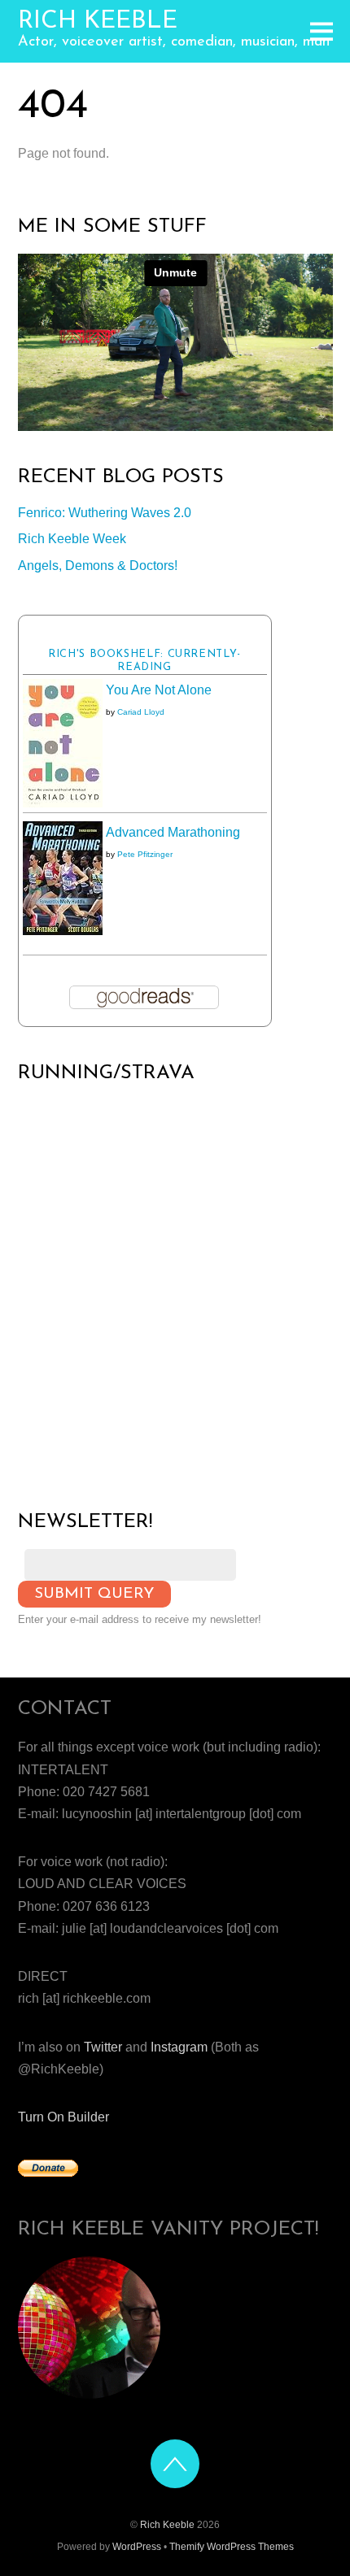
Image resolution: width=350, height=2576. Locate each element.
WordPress (137, 2547)
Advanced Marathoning (173, 832)
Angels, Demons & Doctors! (98, 566)
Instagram (179, 2047)
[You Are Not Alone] (63, 803)
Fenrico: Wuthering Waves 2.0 (105, 513)
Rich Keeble (167, 2525)
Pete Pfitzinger (145, 854)
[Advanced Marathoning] (63, 931)
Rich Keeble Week (72, 539)
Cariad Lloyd (141, 712)
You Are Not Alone (159, 690)
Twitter (103, 2047)
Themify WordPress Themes (232, 2547)
